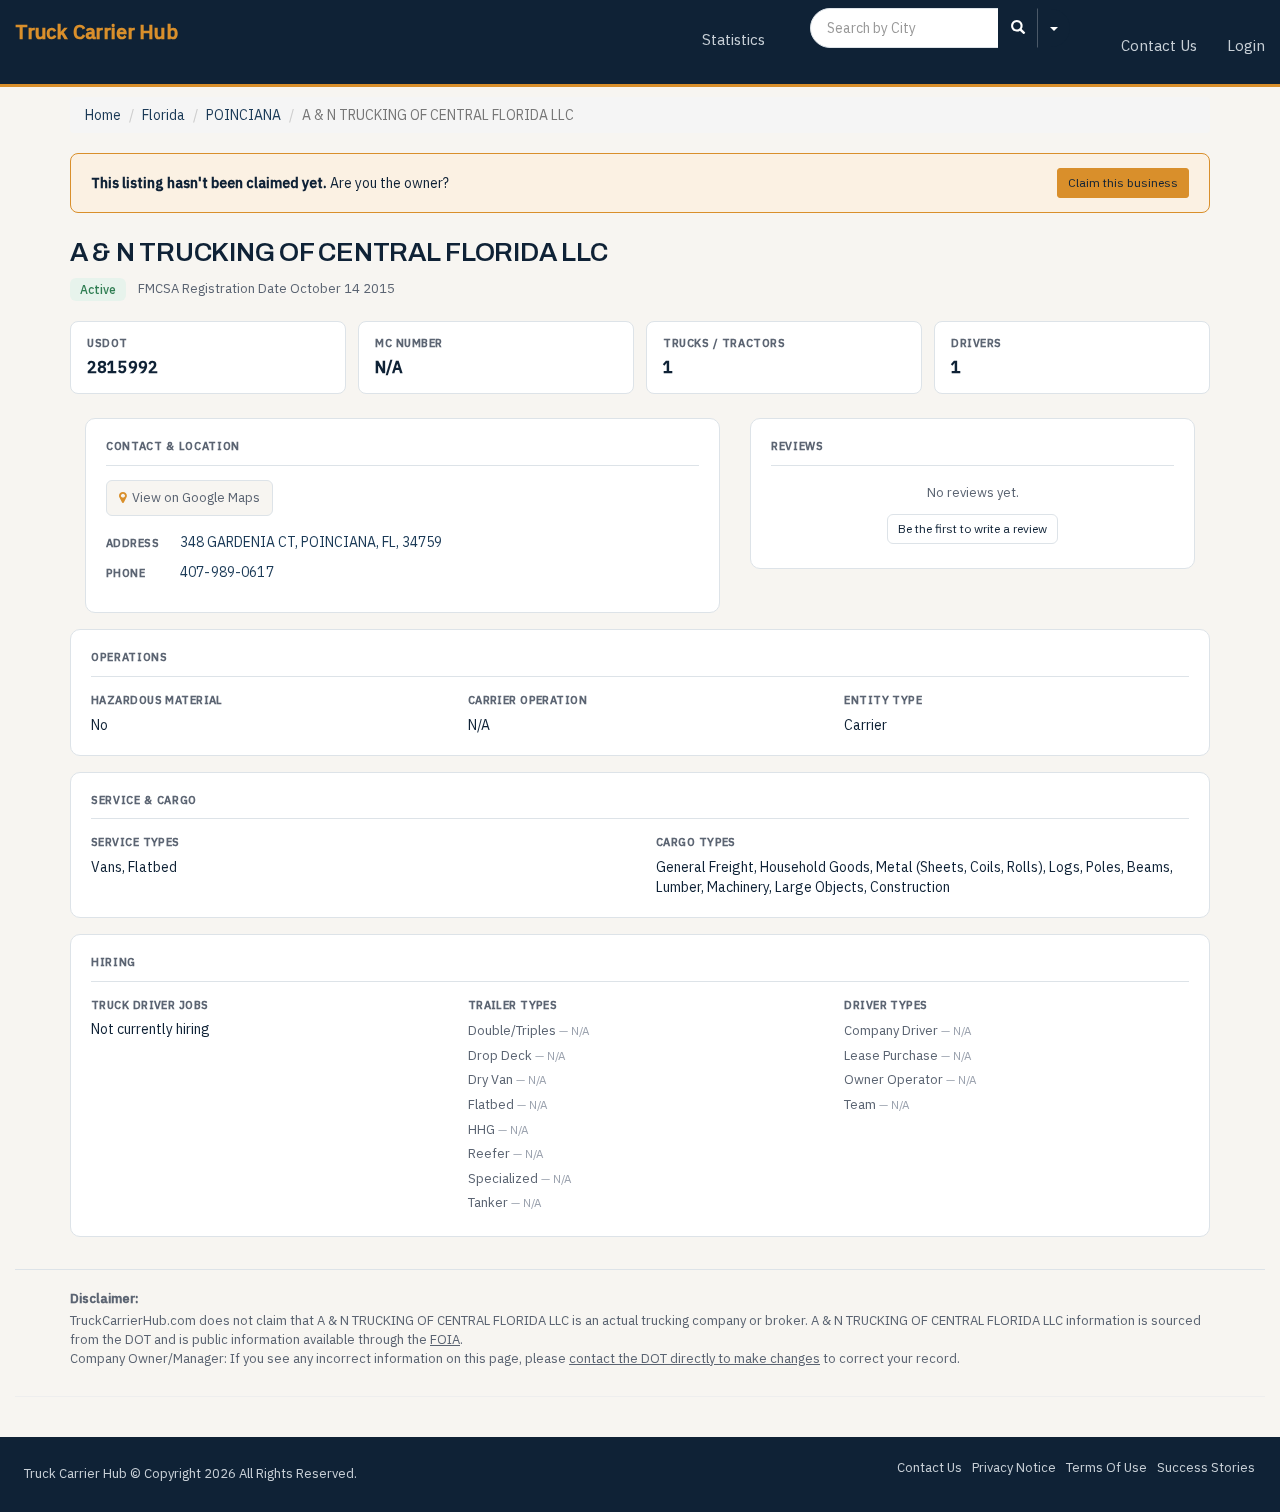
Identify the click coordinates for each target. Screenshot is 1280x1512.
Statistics (733, 39)
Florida (163, 115)
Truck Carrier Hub (96, 31)
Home (103, 115)
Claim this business (1123, 182)
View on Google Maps (196, 497)
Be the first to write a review (972, 528)
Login (1246, 45)
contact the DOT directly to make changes (694, 1358)
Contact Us (1159, 45)
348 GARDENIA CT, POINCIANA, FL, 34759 (311, 542)
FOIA (445, 1339)
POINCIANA (243, 115)
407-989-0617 (227, 572)
